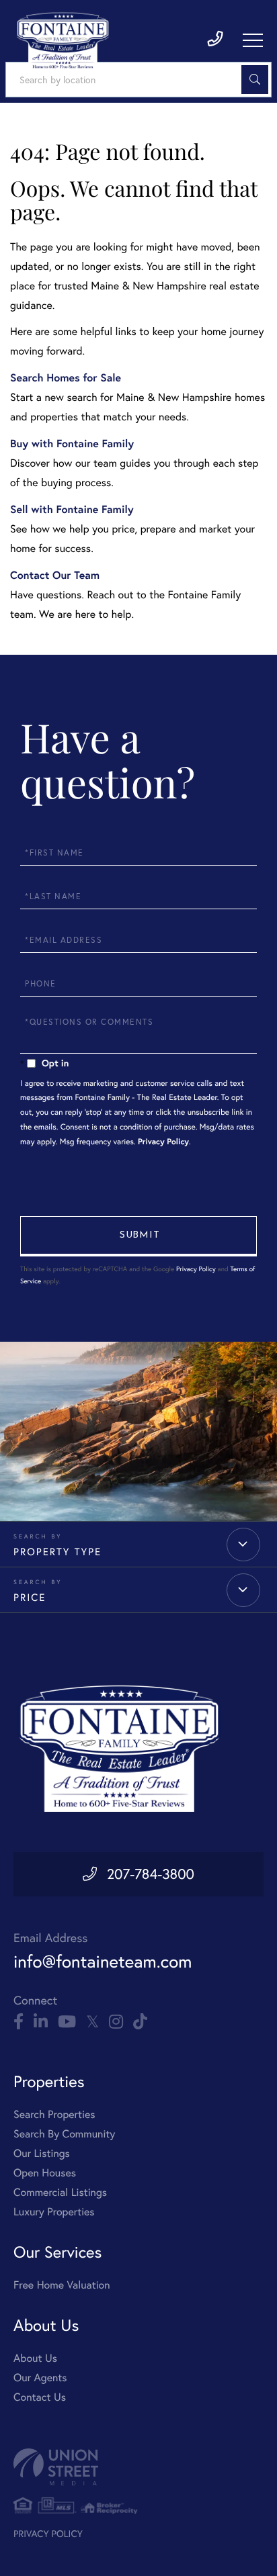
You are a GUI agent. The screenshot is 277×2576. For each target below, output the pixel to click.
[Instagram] (116, 2022)
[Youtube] (67, 2022)
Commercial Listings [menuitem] (60, 2193)
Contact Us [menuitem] (40, 2397)
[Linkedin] (41, 2022)
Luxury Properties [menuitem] (54, 2212)
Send (138, 1236)
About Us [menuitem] (35, 2358)
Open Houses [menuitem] (45, 2173)
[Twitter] (92, 2022)
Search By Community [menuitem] (64, 2134)
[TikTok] (140, 2022)
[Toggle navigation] (253, 40)
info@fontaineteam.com (103, 1961)
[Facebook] (18, 2022)
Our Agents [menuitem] (40, 2378)
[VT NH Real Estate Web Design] (138, 2467)
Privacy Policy (163, 1142)
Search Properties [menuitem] (54, 2115)
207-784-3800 (151, 1874)
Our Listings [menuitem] (42, 2154)
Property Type (57, 1552)
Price (30, 1597)
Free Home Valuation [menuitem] (62, 2285)
